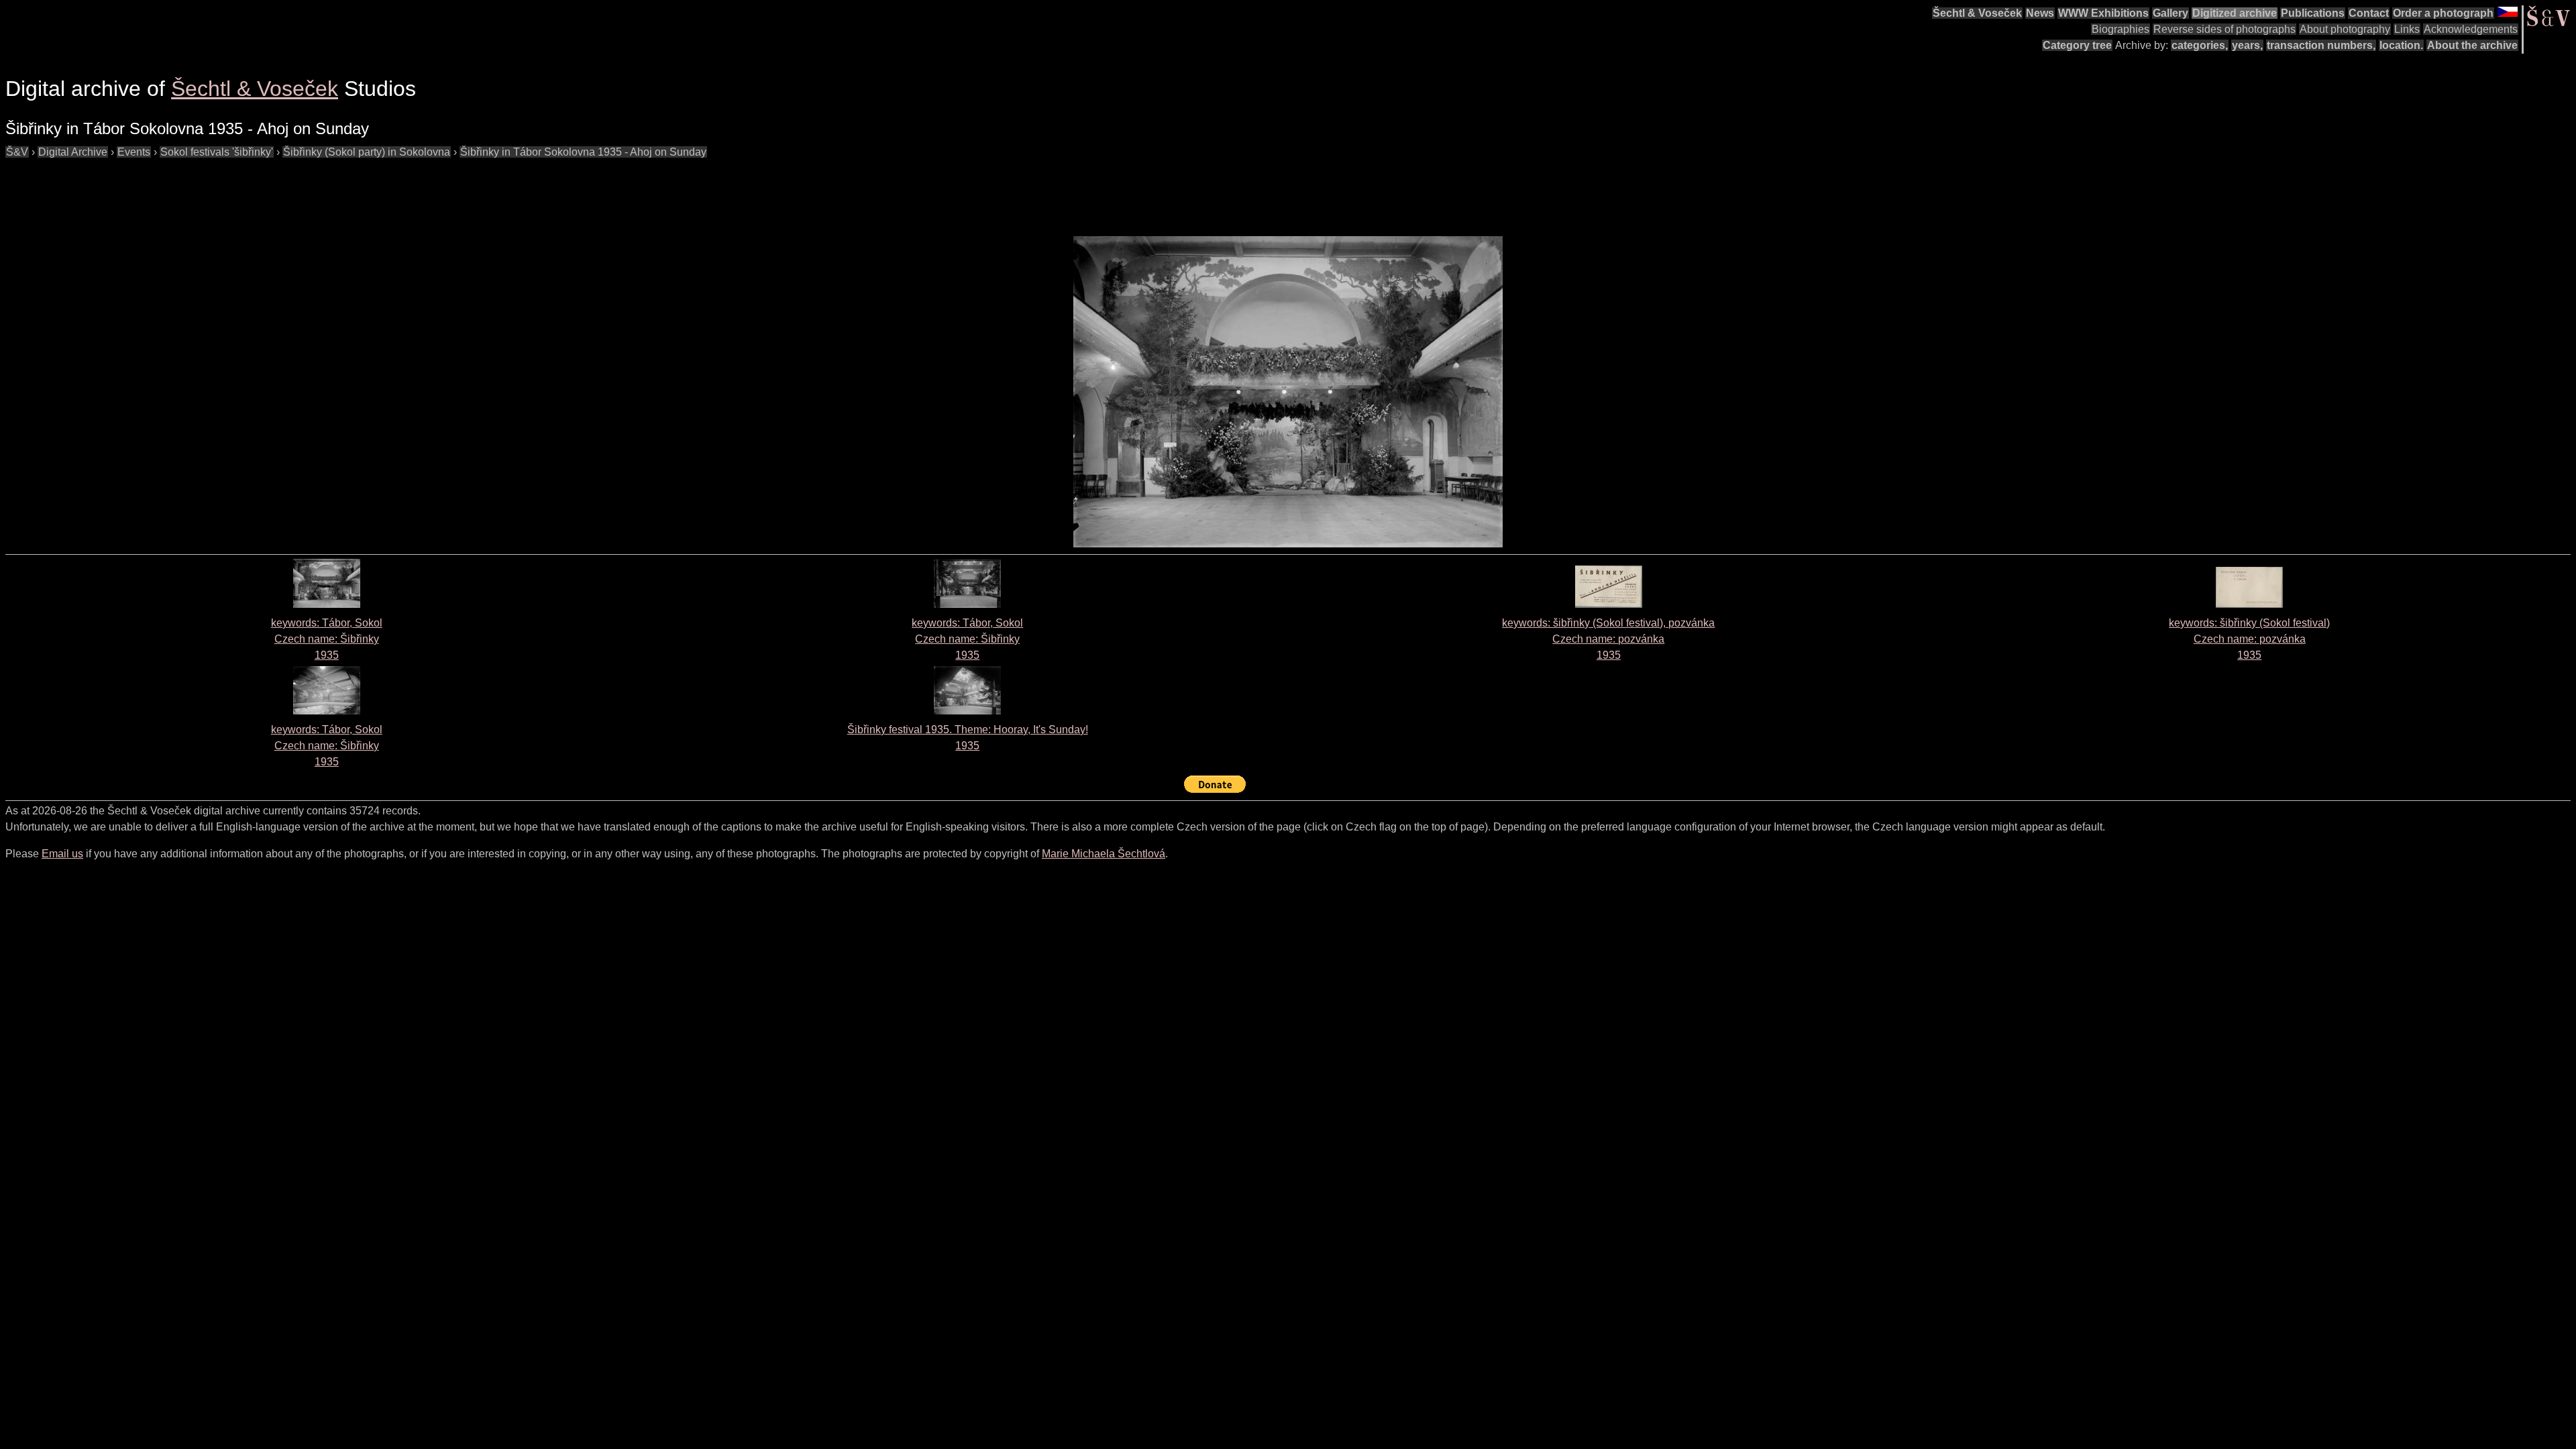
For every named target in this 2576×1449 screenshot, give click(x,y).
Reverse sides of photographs (2224, 29)
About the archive (2472, 45)
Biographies (2121, 29)
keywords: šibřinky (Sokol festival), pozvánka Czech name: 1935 (1608, 639)
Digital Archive (73, 152)
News (2040, 13)
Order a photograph (2443, 13)
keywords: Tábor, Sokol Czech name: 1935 (327, 639)
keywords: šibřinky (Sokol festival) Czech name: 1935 (2249, 639)
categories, (2200, 45)
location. (2401, 45)
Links (2407, 29)
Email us (62, 854)
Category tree (2077, 45)
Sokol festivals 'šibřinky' (217, 152)
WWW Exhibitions (2103, 13)
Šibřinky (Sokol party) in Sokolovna (367, 152)
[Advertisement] (250, 191)
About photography (2345, 29)
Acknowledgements (2471, 29)
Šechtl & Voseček (1977, 13)
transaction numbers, (2321, 45)
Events (134, 152)
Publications (2313, 13)
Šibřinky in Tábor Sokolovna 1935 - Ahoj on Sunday (583, 152)
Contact (2369, 13)
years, (2247, 45)
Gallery (2170, 13)
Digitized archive (2235, 13)
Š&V (17, 152)
